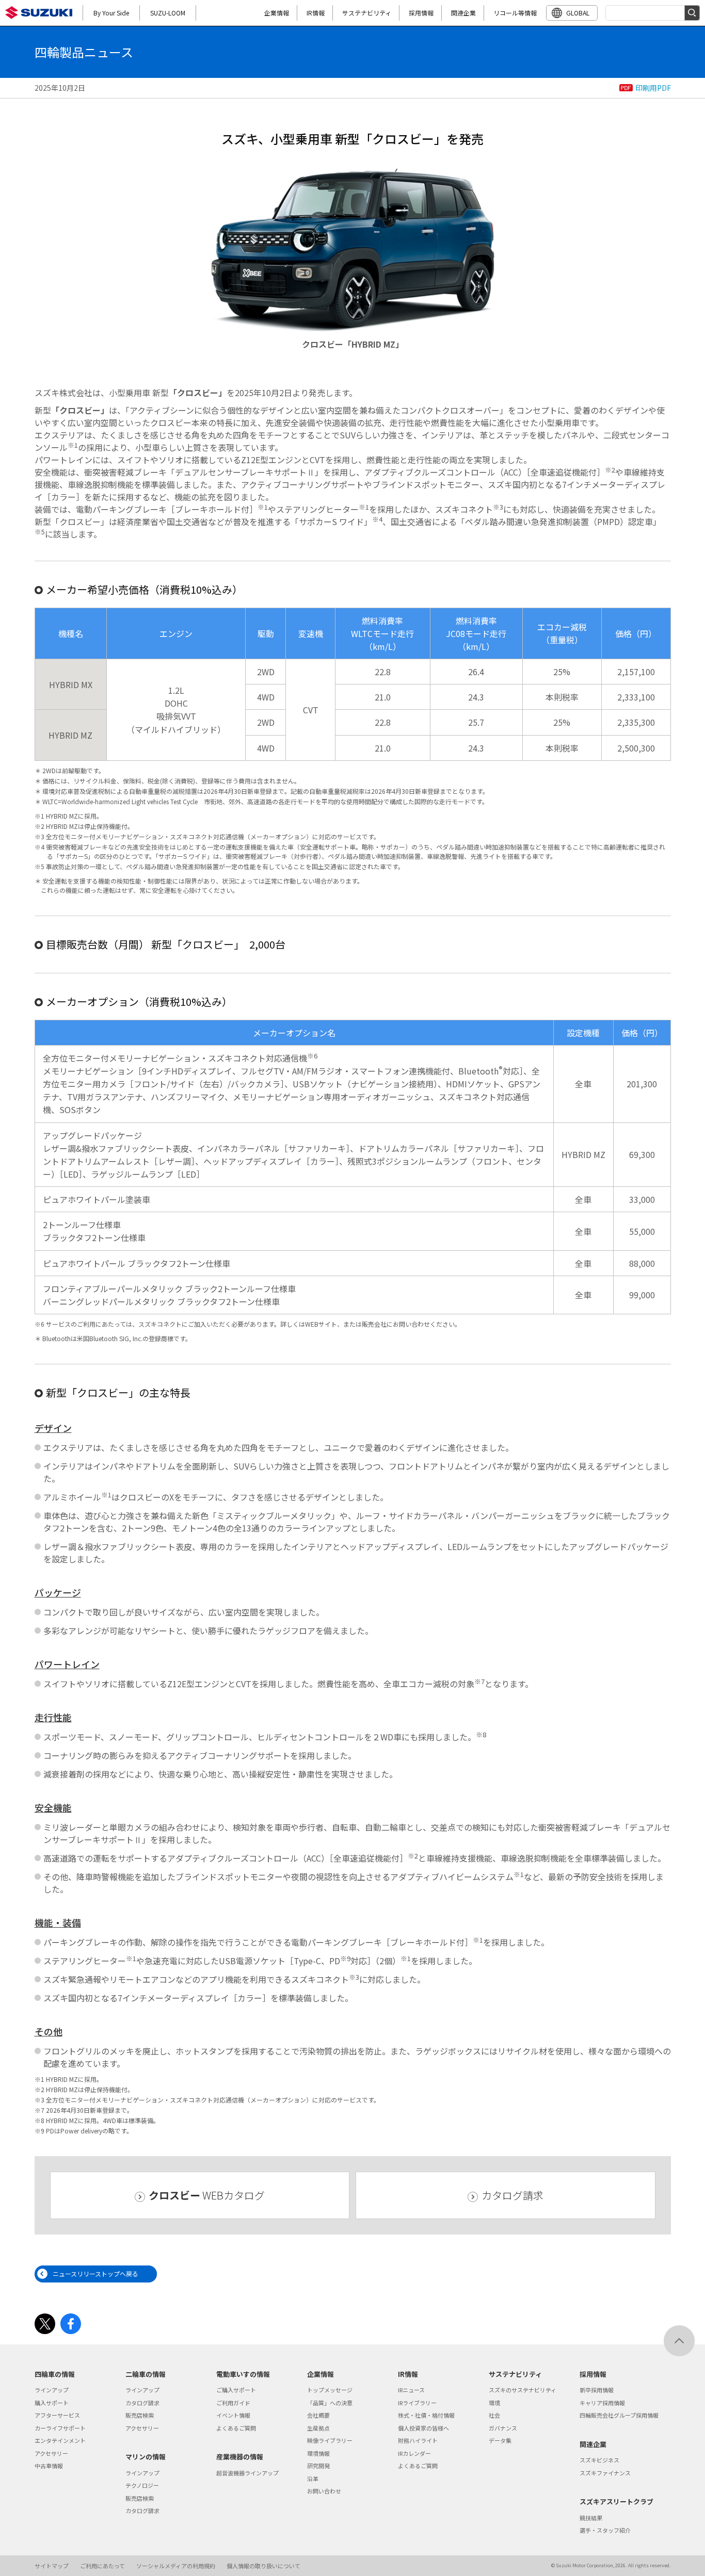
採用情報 (421, 13)
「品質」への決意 (330, 2403)
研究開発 (318, 2466)
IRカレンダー (414, 2453)
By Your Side (111, 13)
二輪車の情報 (146, 2374)
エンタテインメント (60, 2440)
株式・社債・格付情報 (426, 2415)
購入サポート (52, 2403)
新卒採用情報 (597, 2390)
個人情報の (263, 2566)
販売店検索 (140, 2415)
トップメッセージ (330, 2390)
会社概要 (318, 2415)
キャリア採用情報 (602, 2403)
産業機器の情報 (240, 2457)
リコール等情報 (515, 13)
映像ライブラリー (330, 2440)
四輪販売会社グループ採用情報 (619, 2415)
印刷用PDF (653, 88)
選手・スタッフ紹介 (605, 2530)
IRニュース (411, 2390)
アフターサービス (57, 2415)
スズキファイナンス (605, 2473)
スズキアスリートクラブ (616, 2501)
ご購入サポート (236, 2390)
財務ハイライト (418, 2440)
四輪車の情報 (55, 2374)
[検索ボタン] (692, 13)
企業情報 (277, 13)
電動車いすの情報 (243, 2374)
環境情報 (318, 2453)
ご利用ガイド (233, 2403)
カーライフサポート (60, 2428)
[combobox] (653, 13)
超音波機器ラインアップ (247, 2473)
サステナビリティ (367, 13)
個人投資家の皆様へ (423, 2428)
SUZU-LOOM (168, 13)
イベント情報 (233, 2415)
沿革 (313, 2479)
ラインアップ (52, 2390)
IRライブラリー (417, 2403)
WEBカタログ (207, 2195)
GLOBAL (578, 13)
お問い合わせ (324, 2491)
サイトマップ (52, 2566)
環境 (494, 2403)
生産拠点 (318, 2428)
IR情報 (316, 13)
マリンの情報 (146, 2457)
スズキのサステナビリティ (523, 2390)
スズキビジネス (599, 2460)
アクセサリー (51, 2453)
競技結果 (591, 2518)
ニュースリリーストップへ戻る (95, 2273)
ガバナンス (503, 2428)
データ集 (500, 2440)
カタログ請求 (512, 2195)
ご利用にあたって (102, 2566)
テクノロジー (142, 2485)
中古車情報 (49, 2466)
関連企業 (463, 13)
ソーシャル (176, 2566)
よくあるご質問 (236, 2428)
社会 (494, 2415)
